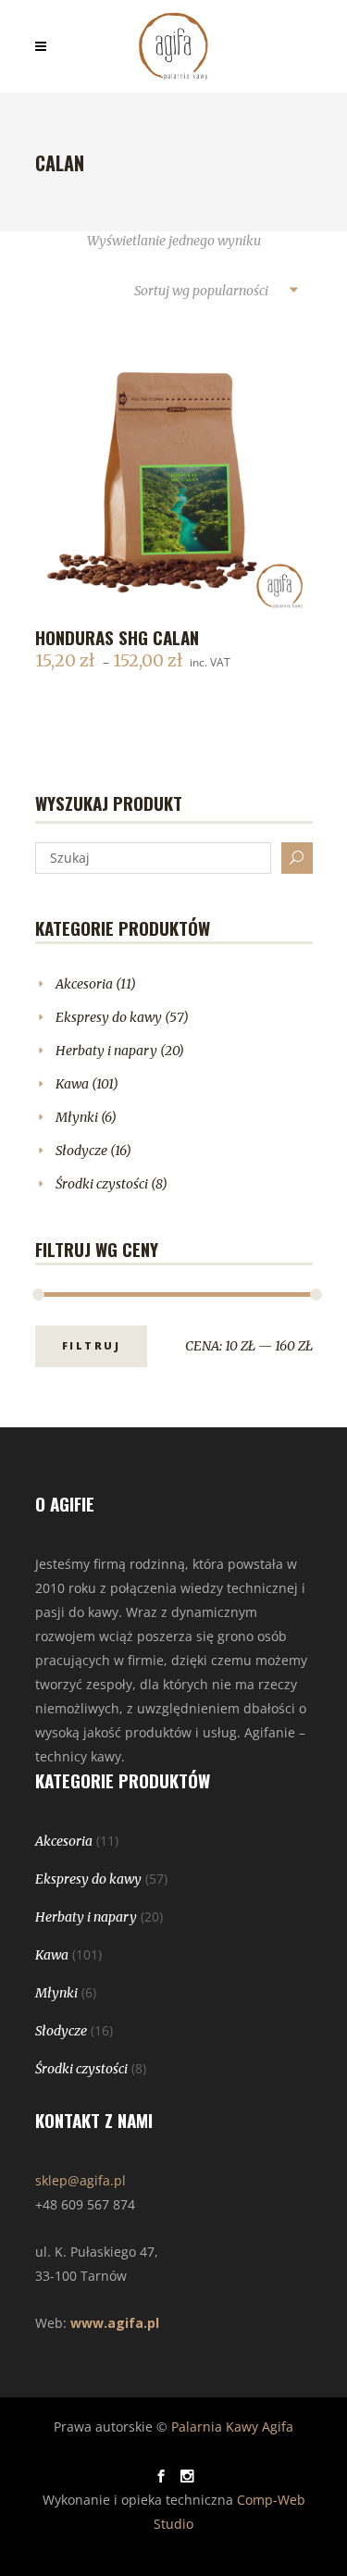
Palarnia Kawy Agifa (232, 2427)
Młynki (77, 1117)
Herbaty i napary (106, 1051)
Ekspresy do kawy (109, 1017)
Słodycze (81, 1151)
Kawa (72, 1084)
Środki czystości (102, 1184)
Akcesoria (84, 984)
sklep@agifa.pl (81, 2180)
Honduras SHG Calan (117, 637)
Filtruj (92, 1345)
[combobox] (216, 292)
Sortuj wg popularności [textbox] (201, 291)
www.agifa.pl (115, 2323)
